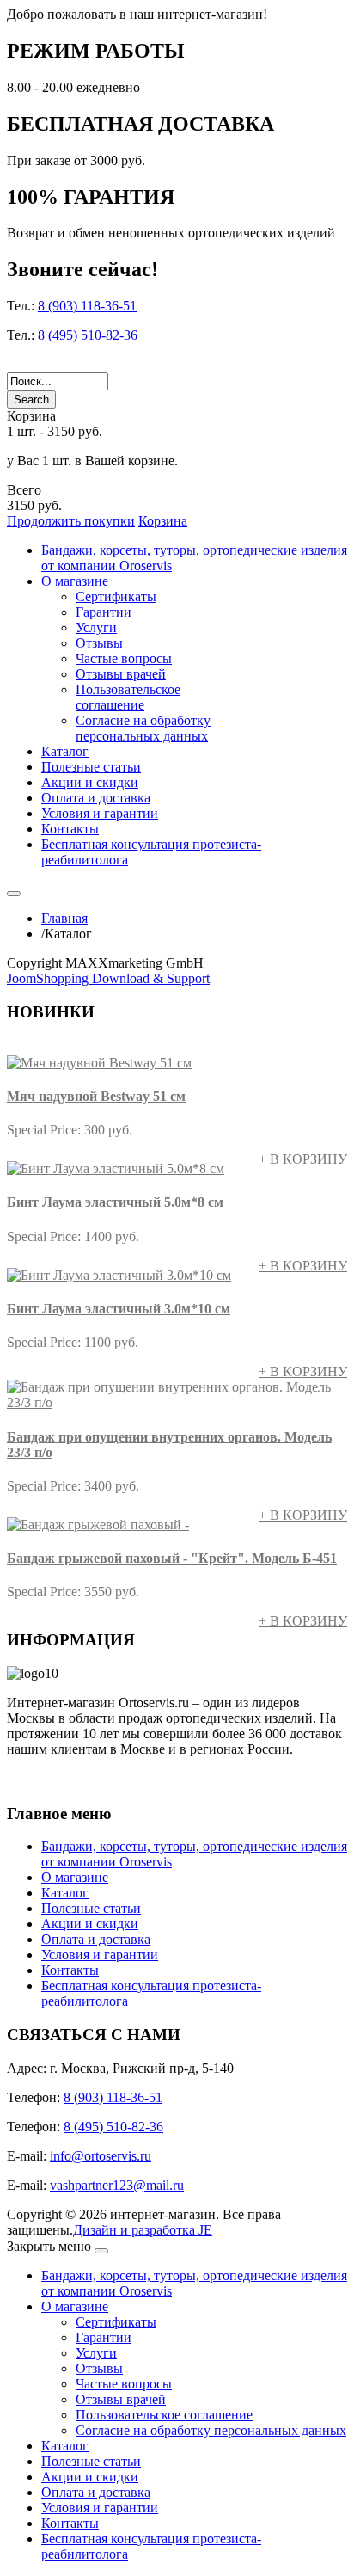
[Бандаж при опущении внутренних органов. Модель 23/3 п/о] (177, 1402)
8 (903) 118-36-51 (87, 306)
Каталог (65, 1893)
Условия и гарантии (100, 1955)
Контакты (70, 1970)
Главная (64, 918)
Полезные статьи (91, 1908)
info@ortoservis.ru (101, 2156)
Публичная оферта (65, 1780)
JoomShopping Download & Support (108, 978)
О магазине (75, 1877)
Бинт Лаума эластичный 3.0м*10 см (119, 1309)
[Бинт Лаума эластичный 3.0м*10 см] (119, 1275)
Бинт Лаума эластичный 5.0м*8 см (115, 1202)
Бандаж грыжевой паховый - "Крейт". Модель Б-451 (172, 1558)
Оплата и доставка (96, 1939)
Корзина (163, 521)
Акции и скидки (90, 1924)
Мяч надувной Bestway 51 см (96, 1096)
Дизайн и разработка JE (143, 2230)
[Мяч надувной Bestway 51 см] (99, 1063)
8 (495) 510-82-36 (88, 335)
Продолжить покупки (71, 521)
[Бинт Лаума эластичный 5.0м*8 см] (116, 1168)
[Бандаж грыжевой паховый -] (98, 1525)
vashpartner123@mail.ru (117, 2185)
